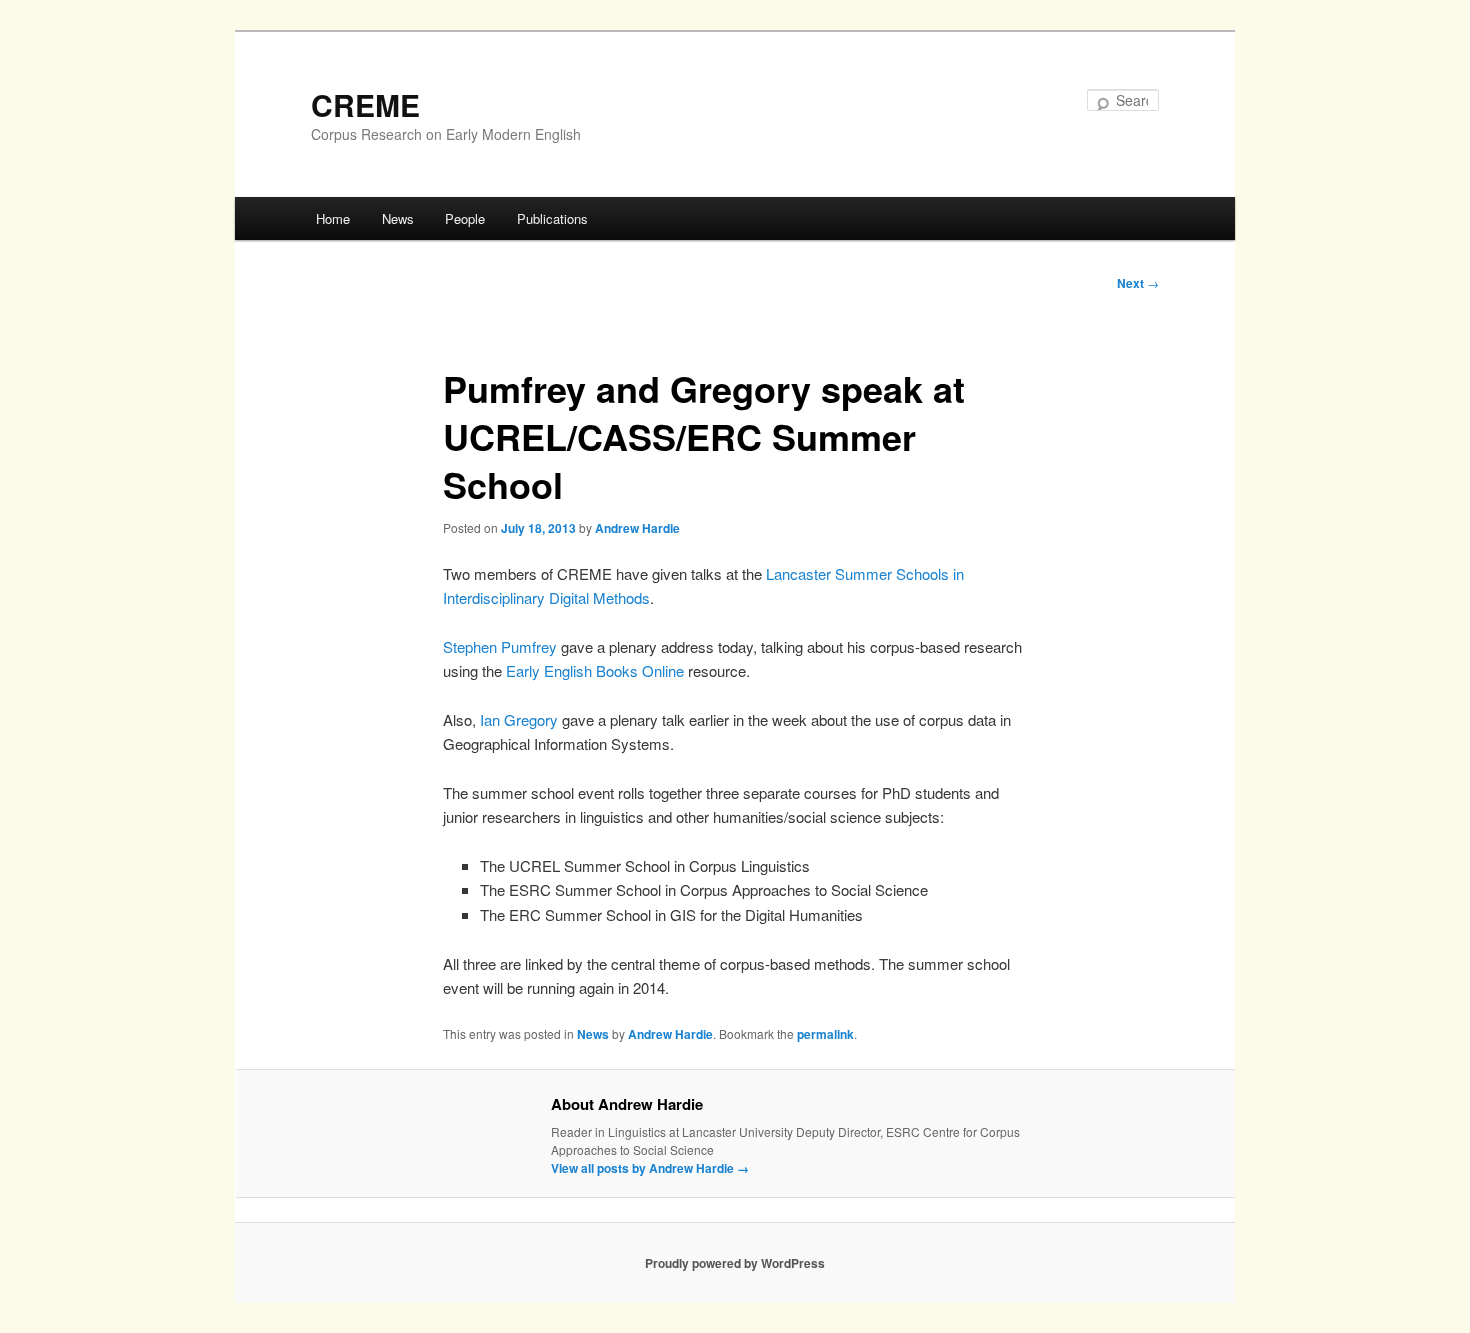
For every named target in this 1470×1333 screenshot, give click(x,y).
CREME (365, 104)
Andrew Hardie (637, 528)
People (465, 218)
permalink (825, 1034)
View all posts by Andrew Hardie (650, 1168)
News (398, 218)
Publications (552, 218)
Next (1138, 283)
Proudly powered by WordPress (735, 1263)
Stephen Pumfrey (500, 646)
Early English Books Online (595, 670)
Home (333, 218)
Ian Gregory (519, 719)
